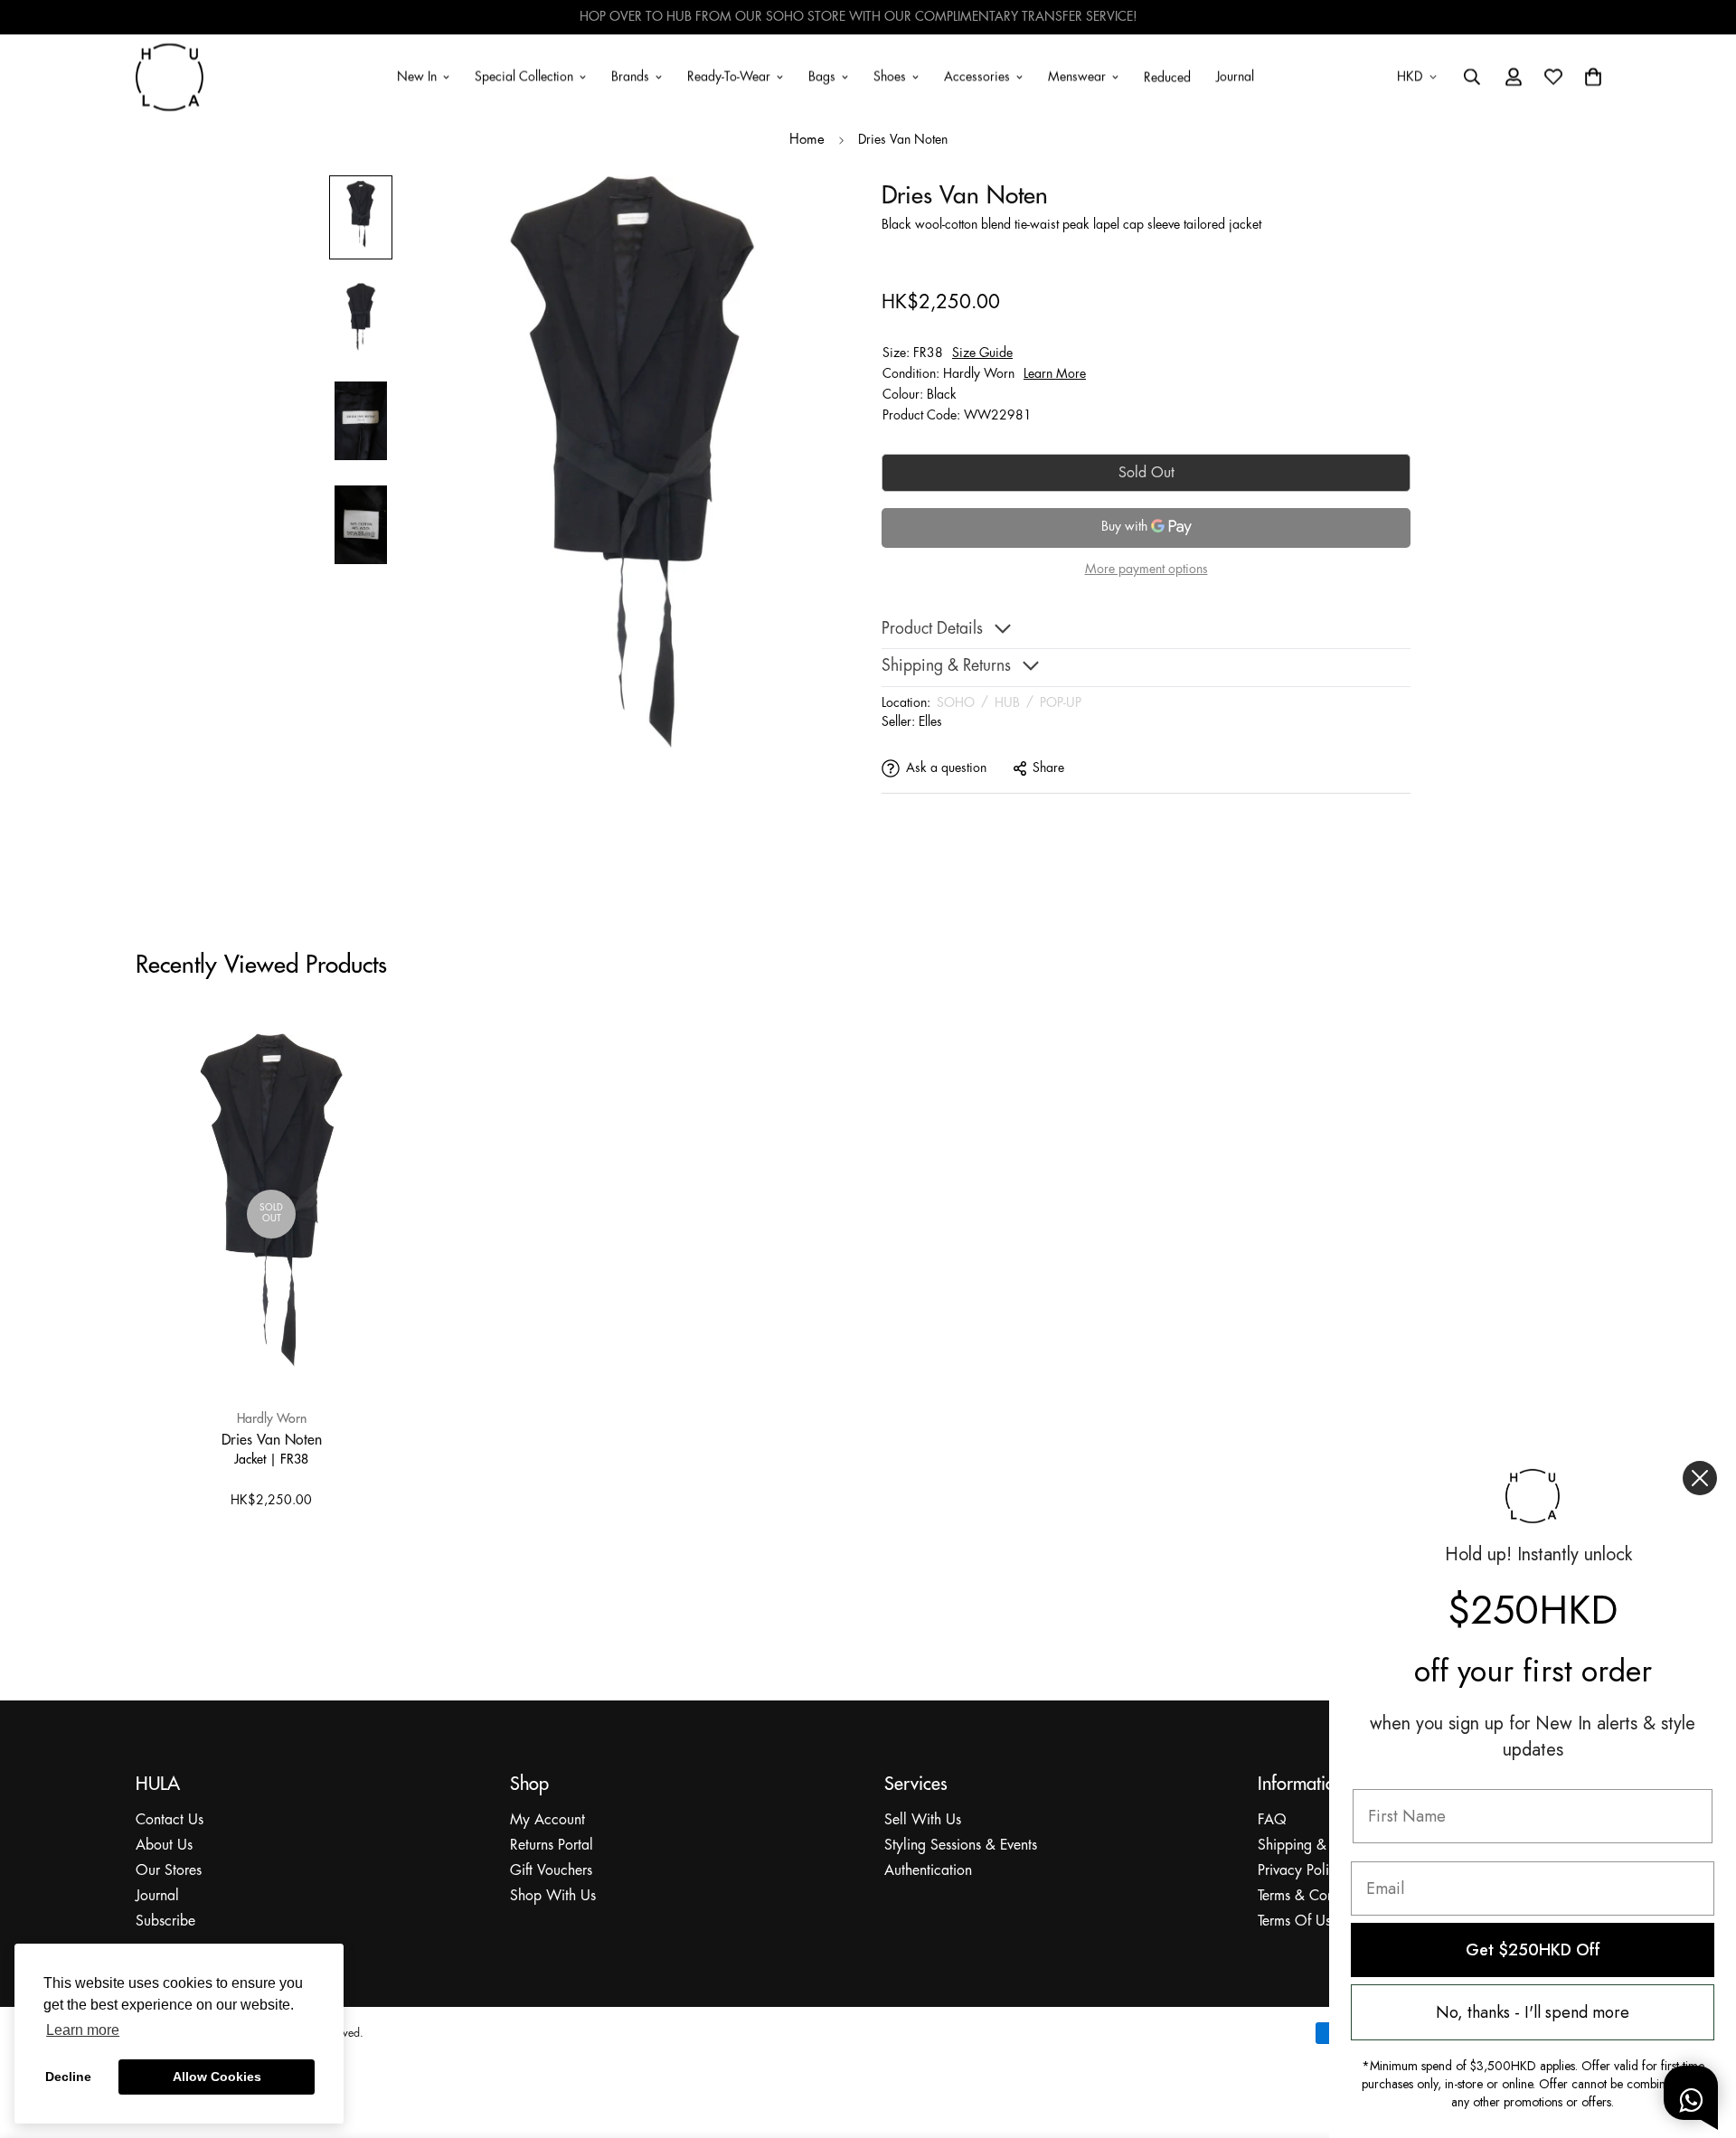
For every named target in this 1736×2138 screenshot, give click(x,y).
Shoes (890, 76)
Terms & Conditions (1316, 1896)
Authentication (928, 1871)
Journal (1235, 76)
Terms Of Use (1298, 1921)
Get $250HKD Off (1533, 1950)
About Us (164, 1846)
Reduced (1167, 78)
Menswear (1077, 76)
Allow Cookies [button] (217, 2077)
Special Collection (524, 76)
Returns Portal (552, 1846)
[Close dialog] (1700, 1478)
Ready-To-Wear (729, 76)
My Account (547, 1820)
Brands (630, 76)
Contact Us (170, 1820)
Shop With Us (553, 1896)
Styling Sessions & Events (961, 1846)
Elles (930, 722)
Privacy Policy (1301, 1871)
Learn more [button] (83, 2030)
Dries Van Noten (272, 1439)
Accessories (977, 76)
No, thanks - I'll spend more (1533, 2012)
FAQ (1272, 1820)
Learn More (1055, 374)
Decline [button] (68, 2077)
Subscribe (165, 1921)
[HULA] (170, 77)
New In (417, 76)
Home (807, 140)
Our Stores (169, 1871)
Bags (822, 76)
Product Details (932, 630)
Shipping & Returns (1316, 1846)
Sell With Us (923, 1820)
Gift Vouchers (551, 1871)
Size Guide (982, 353)
